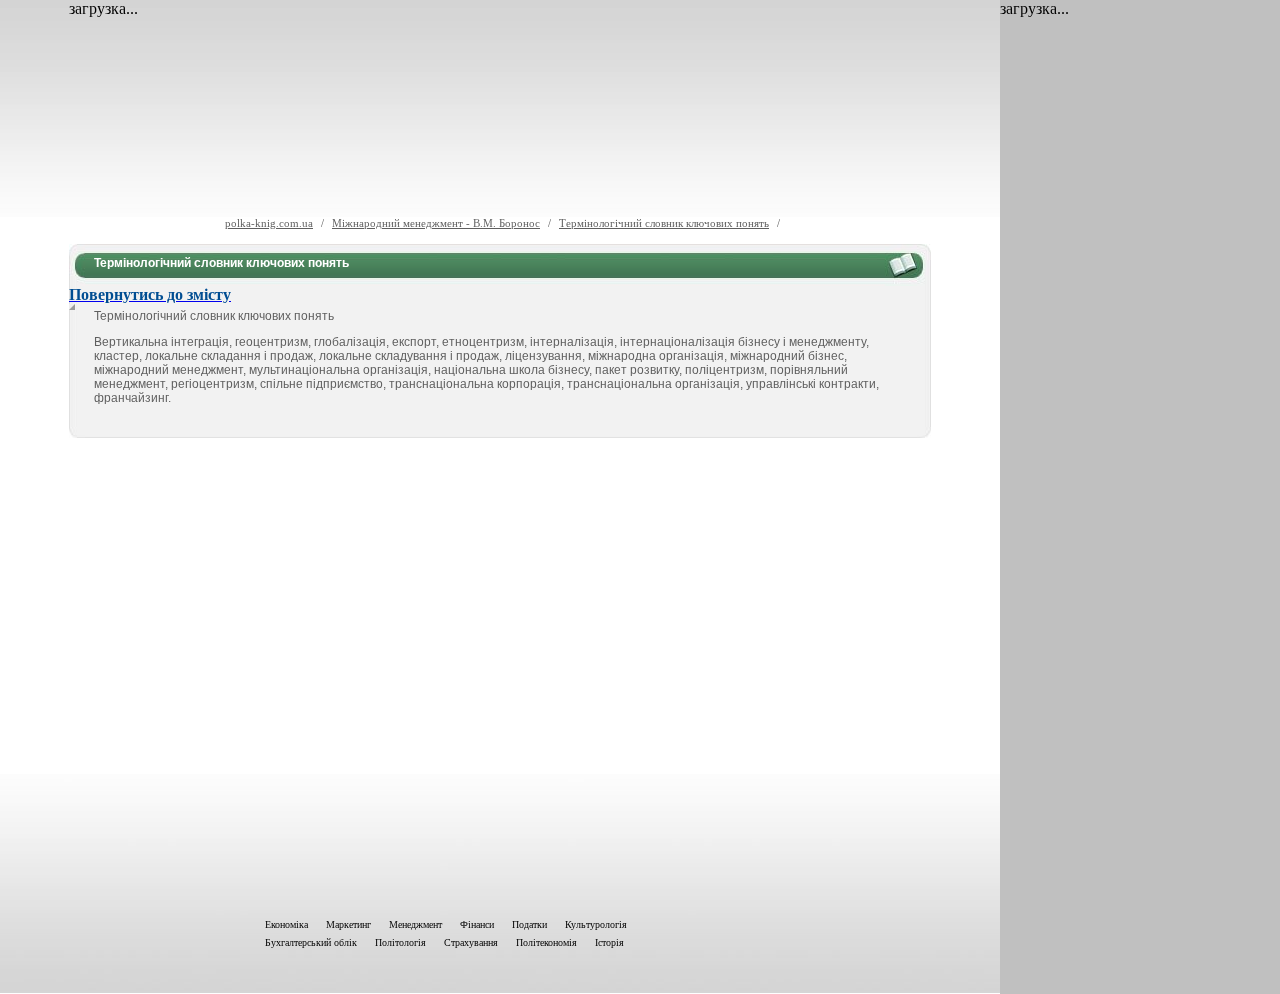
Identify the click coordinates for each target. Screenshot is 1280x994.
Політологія (400, 942)
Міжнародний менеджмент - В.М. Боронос (436, 223)
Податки (529, 924)
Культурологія (596, 924)
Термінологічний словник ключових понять (664, 223)
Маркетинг (348, 924)
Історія (609, 942)
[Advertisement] (500, 674)
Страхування (471, 942)
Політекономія (546, 942)
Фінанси (477, 924)
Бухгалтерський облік (311, 942)
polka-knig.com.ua (269, 223)
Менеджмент (415, 924)
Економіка (286, 924)
